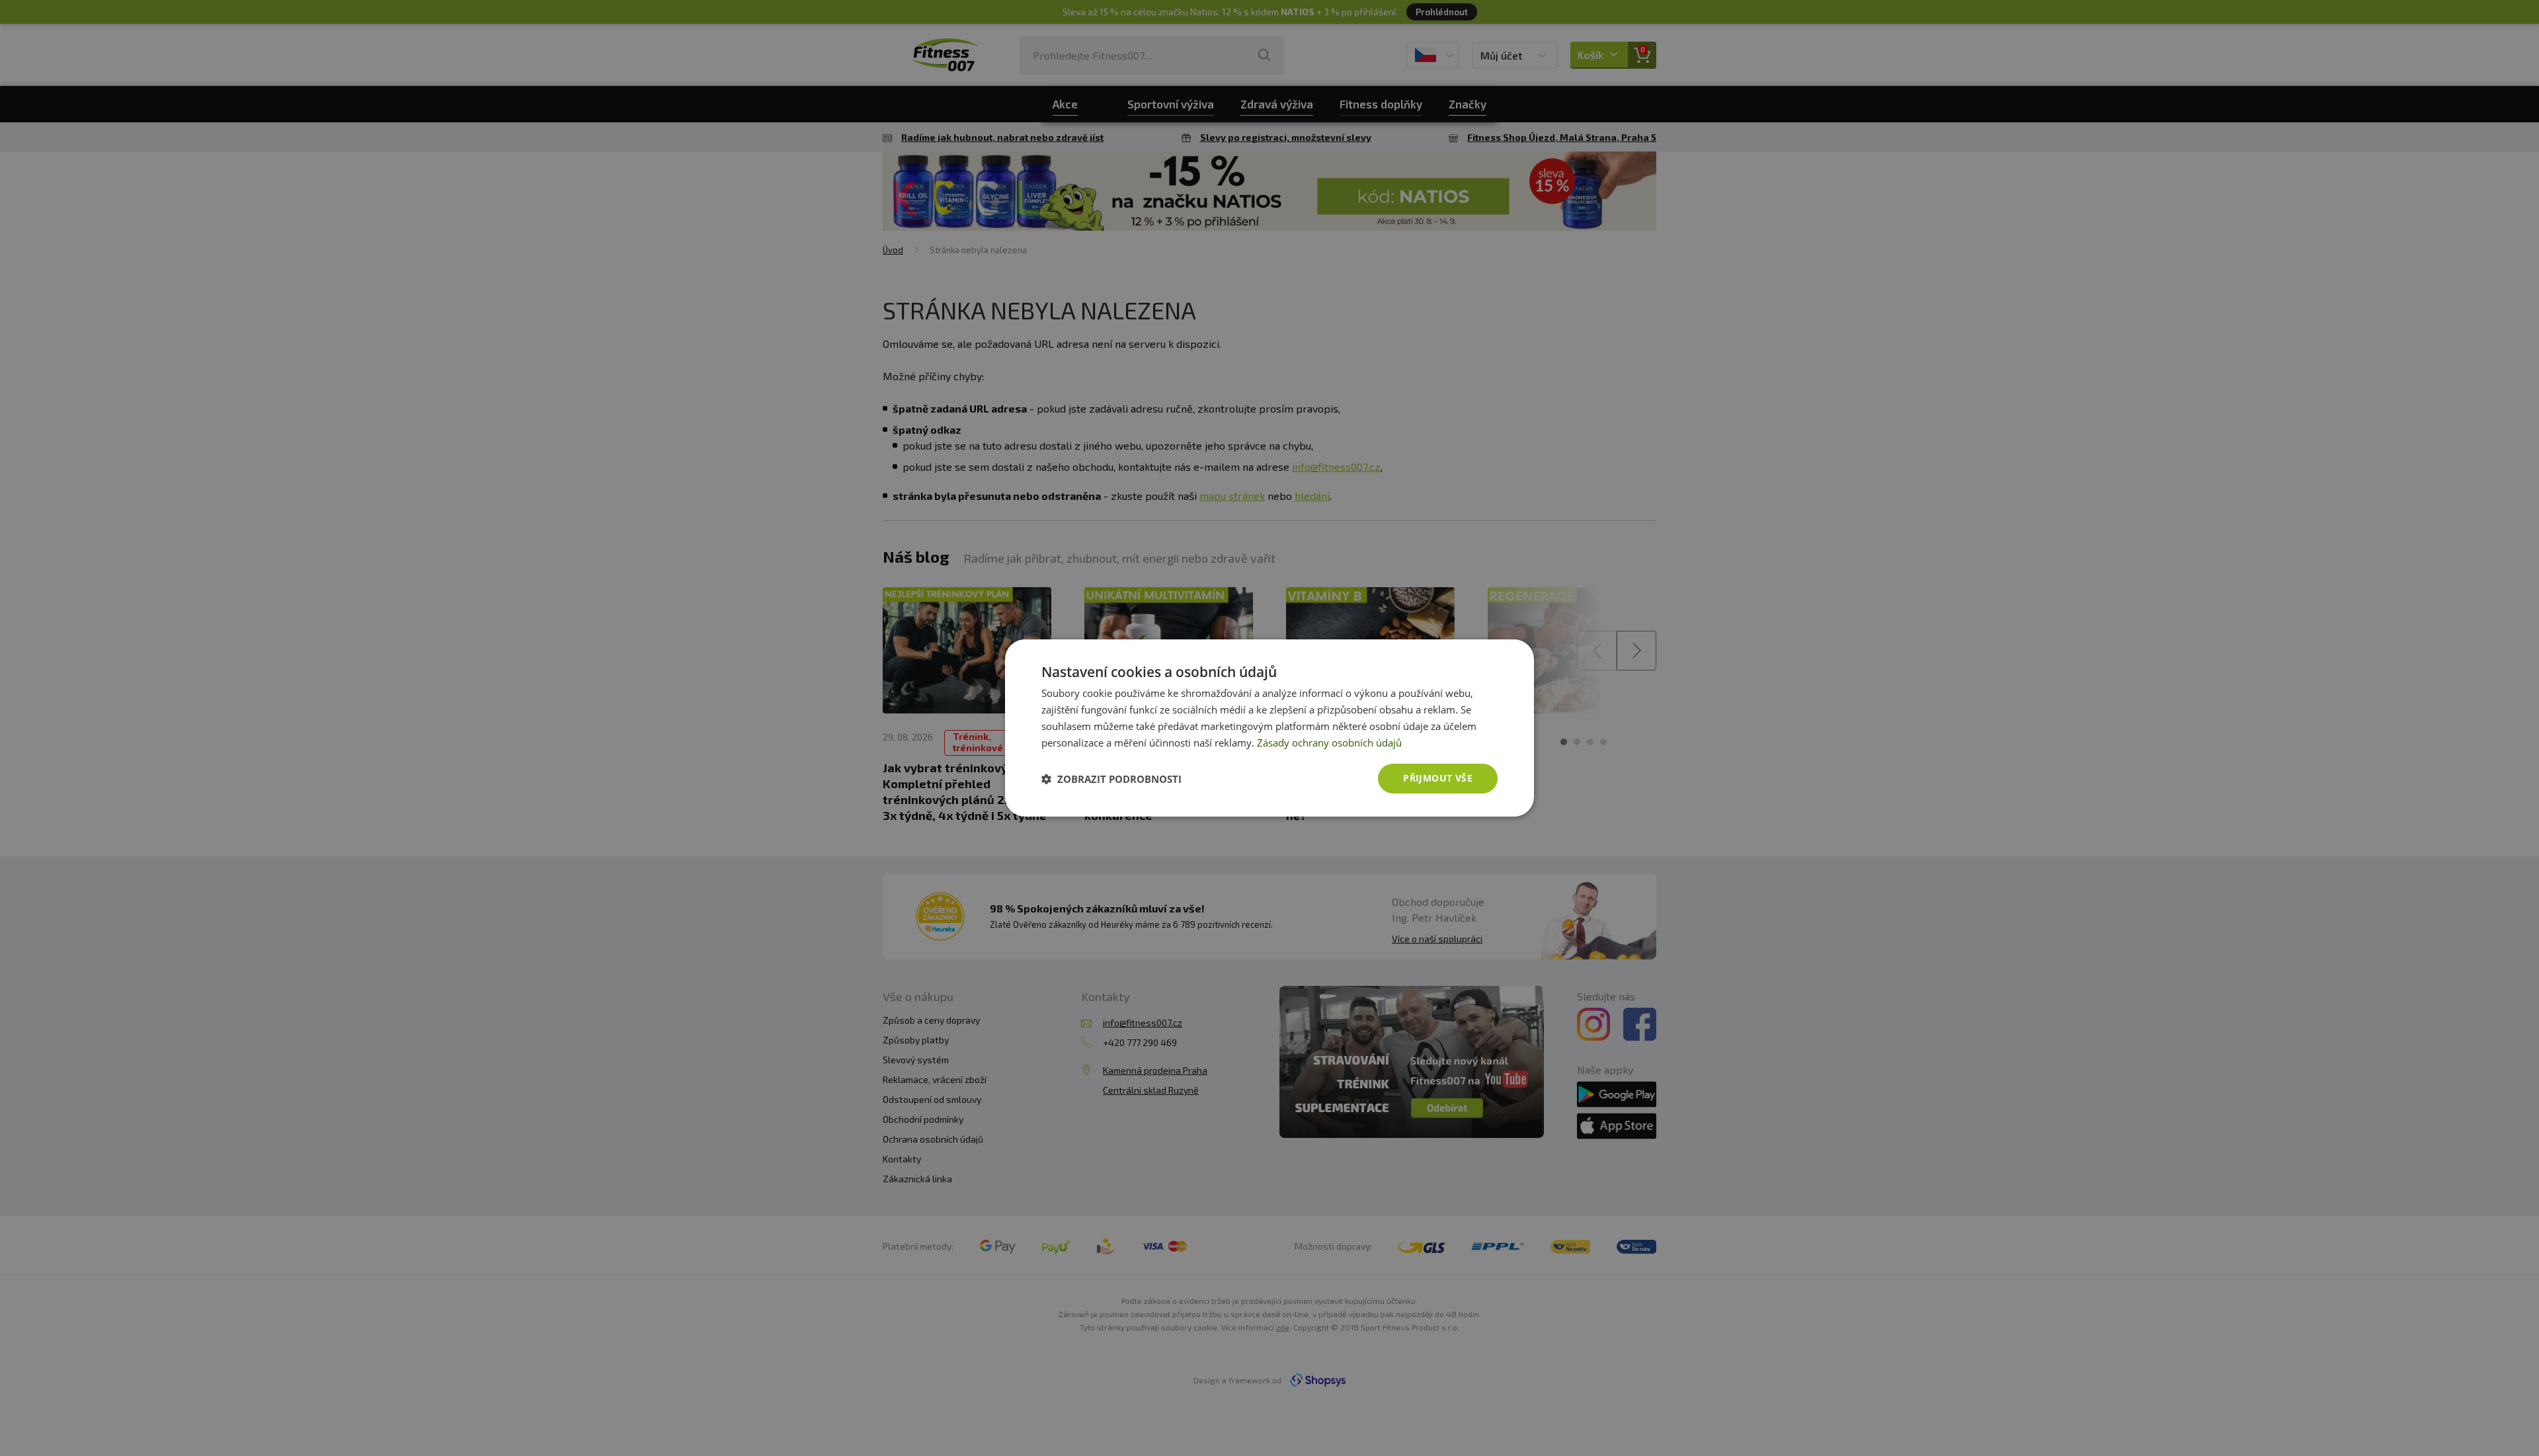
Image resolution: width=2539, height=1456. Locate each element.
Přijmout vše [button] (1438, 778)
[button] (1111, 779)
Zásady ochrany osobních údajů (1329, 743)
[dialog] (1269, 728)
